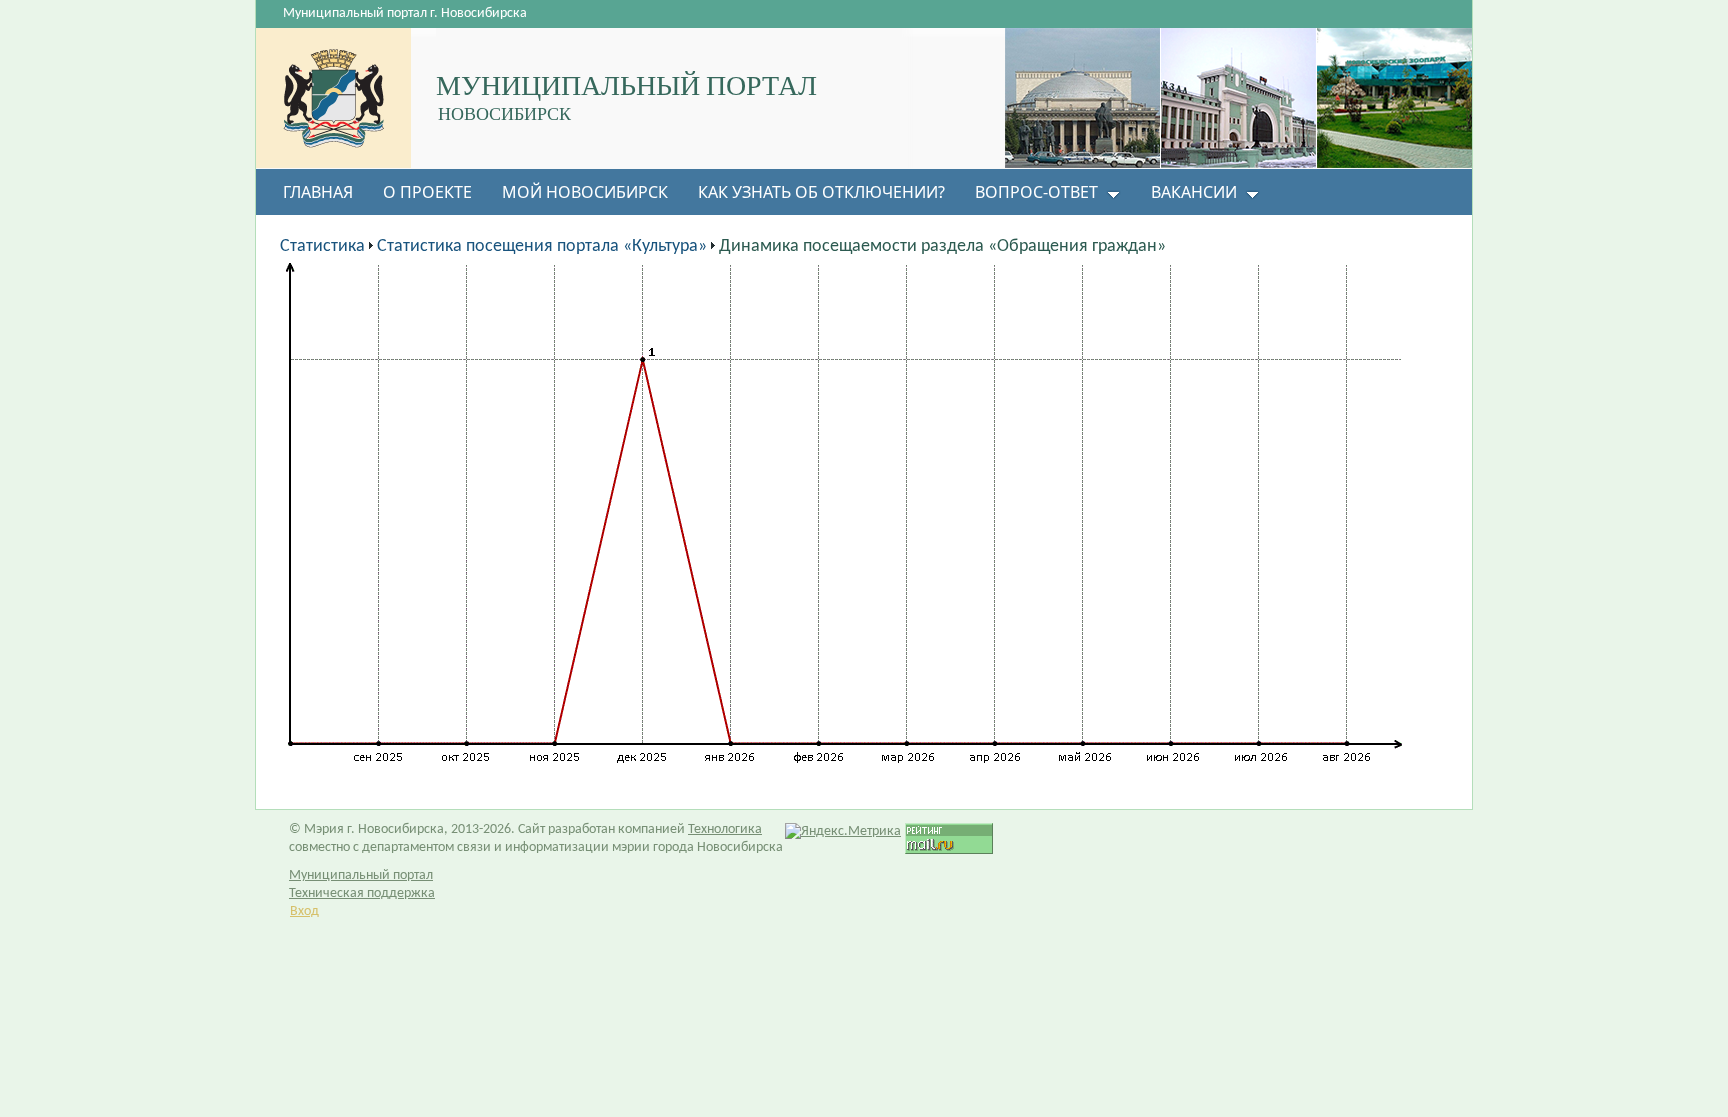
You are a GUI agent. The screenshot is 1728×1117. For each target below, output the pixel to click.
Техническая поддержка (362, 893)
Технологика (725, 829)
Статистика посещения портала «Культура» (542, 246)
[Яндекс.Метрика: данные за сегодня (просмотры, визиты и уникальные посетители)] (843, 832)
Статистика (322, 246)
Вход (304, 911)
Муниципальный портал (361, 875)
